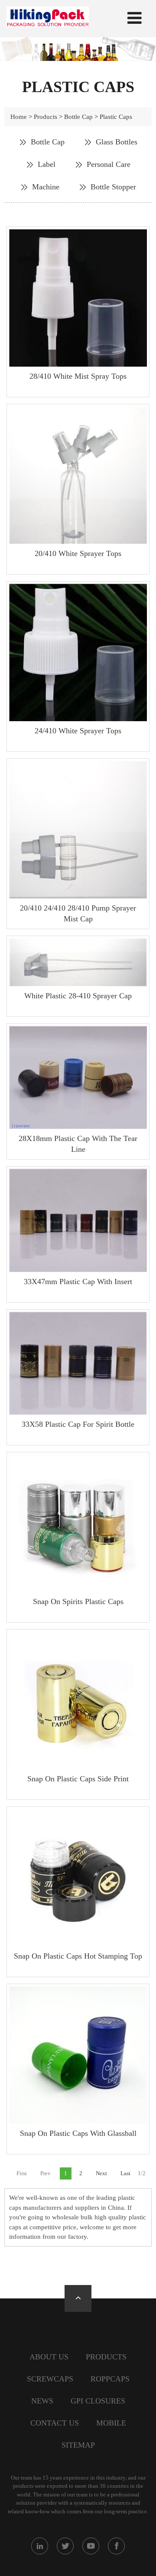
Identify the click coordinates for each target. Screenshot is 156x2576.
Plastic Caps (116, 117)
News (42, 2401)
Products (45, 117)
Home (19, 117)
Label (47, 164)
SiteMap (78, 2445)
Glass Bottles (117, 142)
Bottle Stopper (113, 187)
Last (125, 2173)
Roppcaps (110, 2379)
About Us (49, 2357)
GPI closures (98, 2401)
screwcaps (50, 2379)
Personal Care (109, 164)
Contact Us (55, 2423)
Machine (46, 187)
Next (101, 2173)
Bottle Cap (78, 117)
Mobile (111, 2423)
